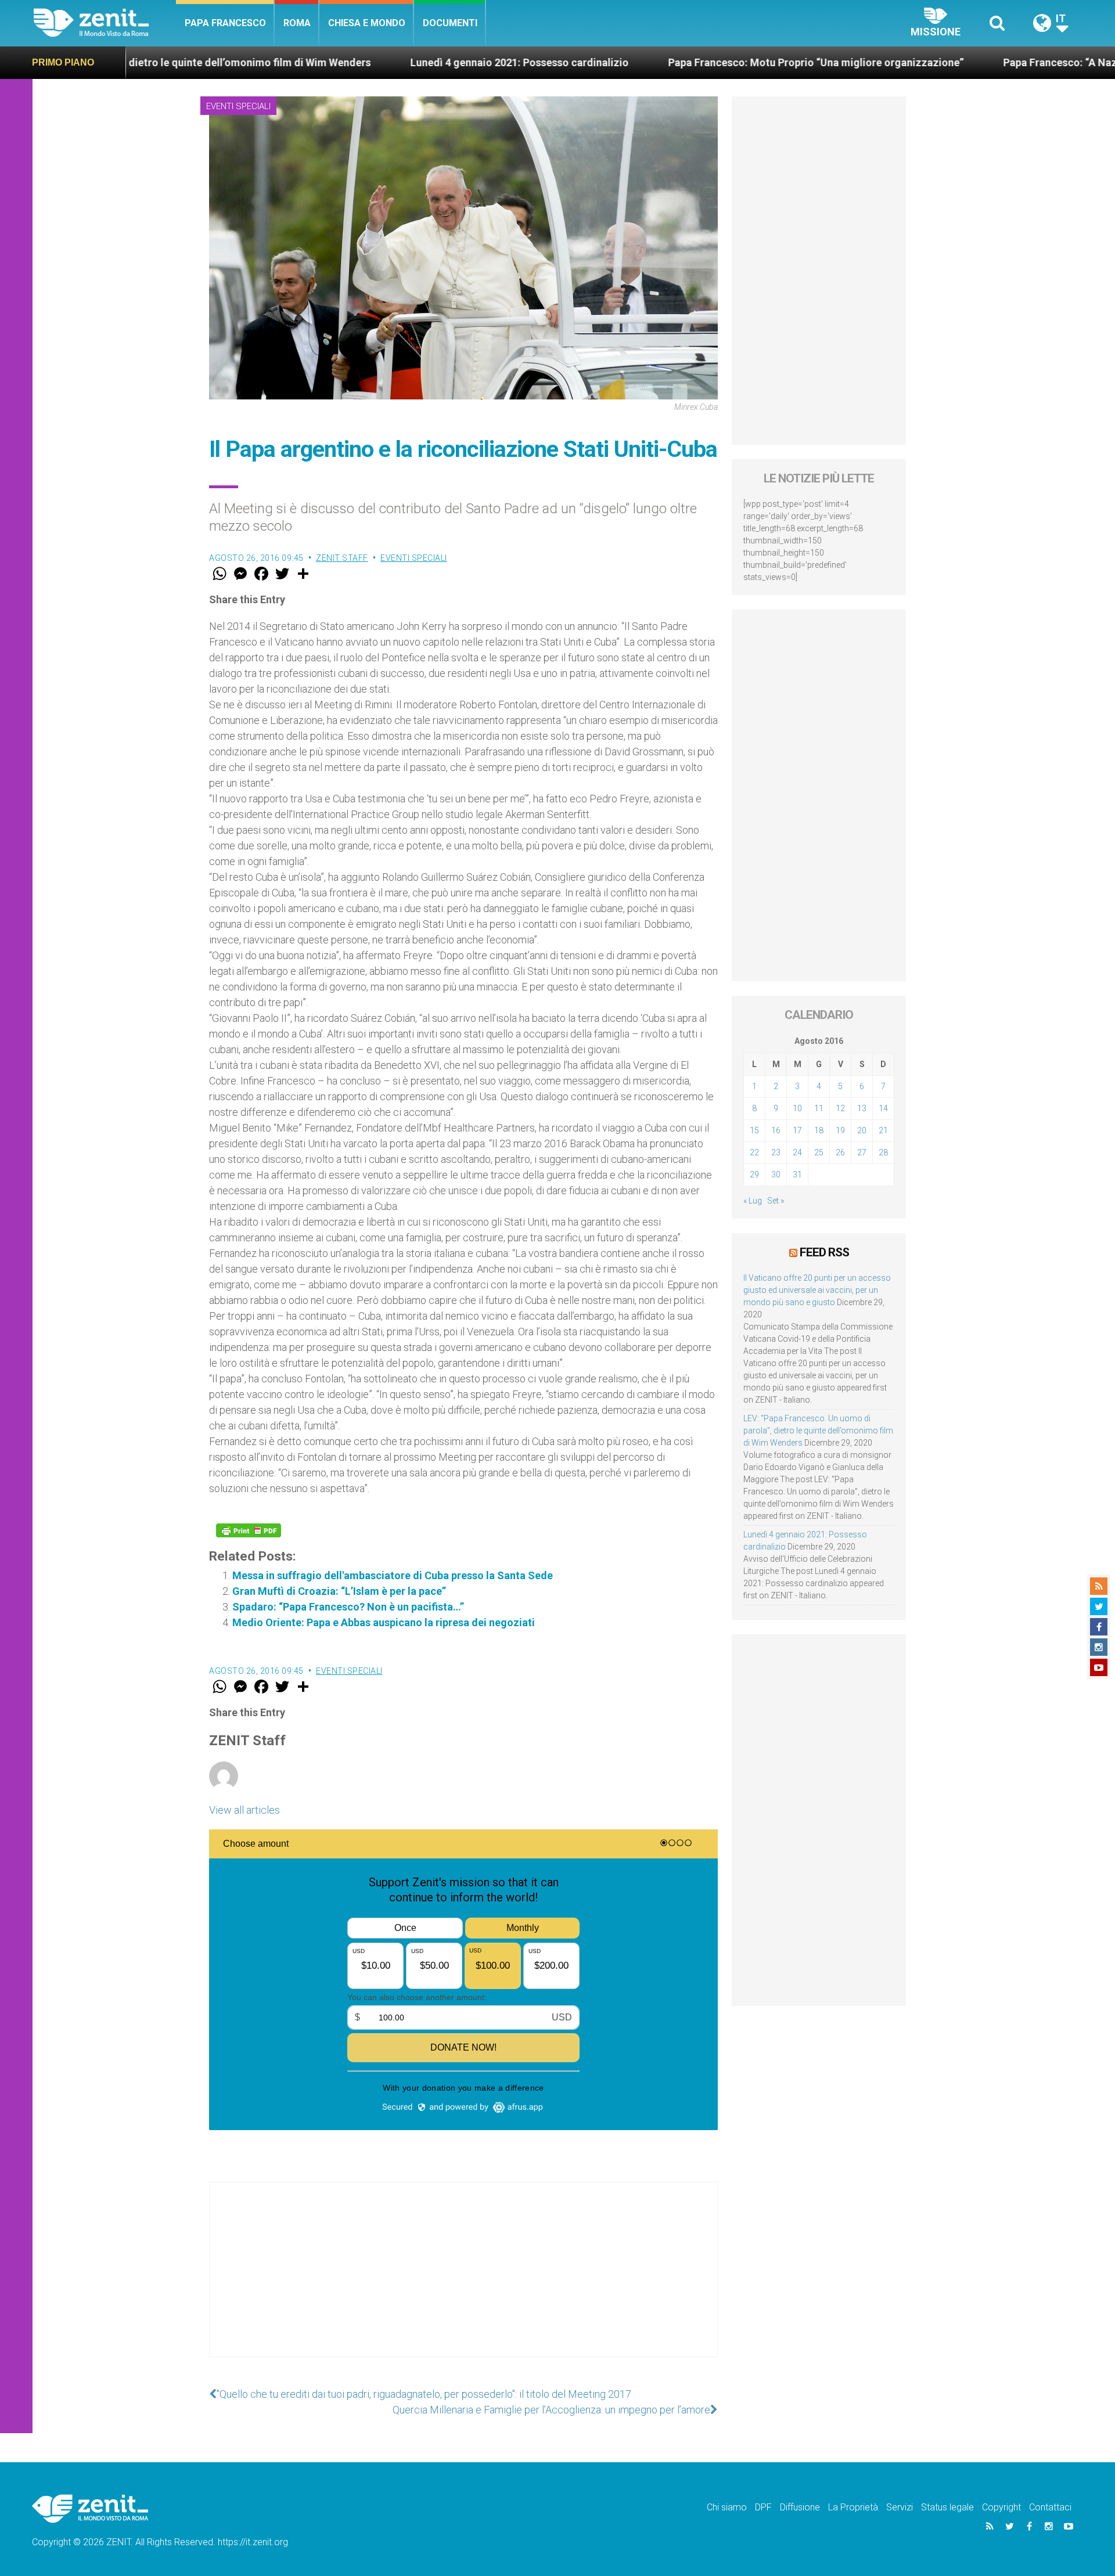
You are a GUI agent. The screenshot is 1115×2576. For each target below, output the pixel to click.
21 (883, 1130)
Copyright (1001, 2507)
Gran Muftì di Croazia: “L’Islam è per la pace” (339, 1591)
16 (776, 1130)
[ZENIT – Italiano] (105, 23)
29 (754, 1174)
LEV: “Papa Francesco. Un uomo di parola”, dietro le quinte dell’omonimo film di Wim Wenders (818, 1431)
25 (819, 1152)
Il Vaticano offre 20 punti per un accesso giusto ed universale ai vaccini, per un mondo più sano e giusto (817, 1290)
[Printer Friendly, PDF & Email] (249, 1530)
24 (797, 1152)
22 (754, 1152)
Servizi (900, 2507)
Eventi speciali (238, 106)
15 (754, 1130)
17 (797, 1130)
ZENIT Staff (342, 558)
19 (840, 1130)
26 (840, 1152)
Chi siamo (727, 2507)
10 (797, 1108)
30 (776, 1174)
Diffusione (800, 2507)
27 (862, 1152)
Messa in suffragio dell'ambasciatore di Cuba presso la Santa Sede (393, 1575)
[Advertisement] (463, 2281)
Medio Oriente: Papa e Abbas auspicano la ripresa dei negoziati (384, 1622)
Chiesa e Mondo (367, 23)
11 (819, 1108)
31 (797, 1174)
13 (862, 1108)
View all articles (244, 1810)
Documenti (450, 23)
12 (840, 1108)
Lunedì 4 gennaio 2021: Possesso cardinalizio (328, 62)
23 (776, 1152)
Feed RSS (824, 1252)
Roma (297, 23)
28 (883, 1152)
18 (819, 1130)
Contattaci (1050, 2507)
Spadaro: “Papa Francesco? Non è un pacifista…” (348, 1607)
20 (862, 1130)
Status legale (947, 2507)
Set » (776, 1201)
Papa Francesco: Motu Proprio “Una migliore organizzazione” (624, 62)
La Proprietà (853, 2507)
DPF (763, 2507)
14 (883, 1108)
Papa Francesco (225, 23)
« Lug (753, 1201)
